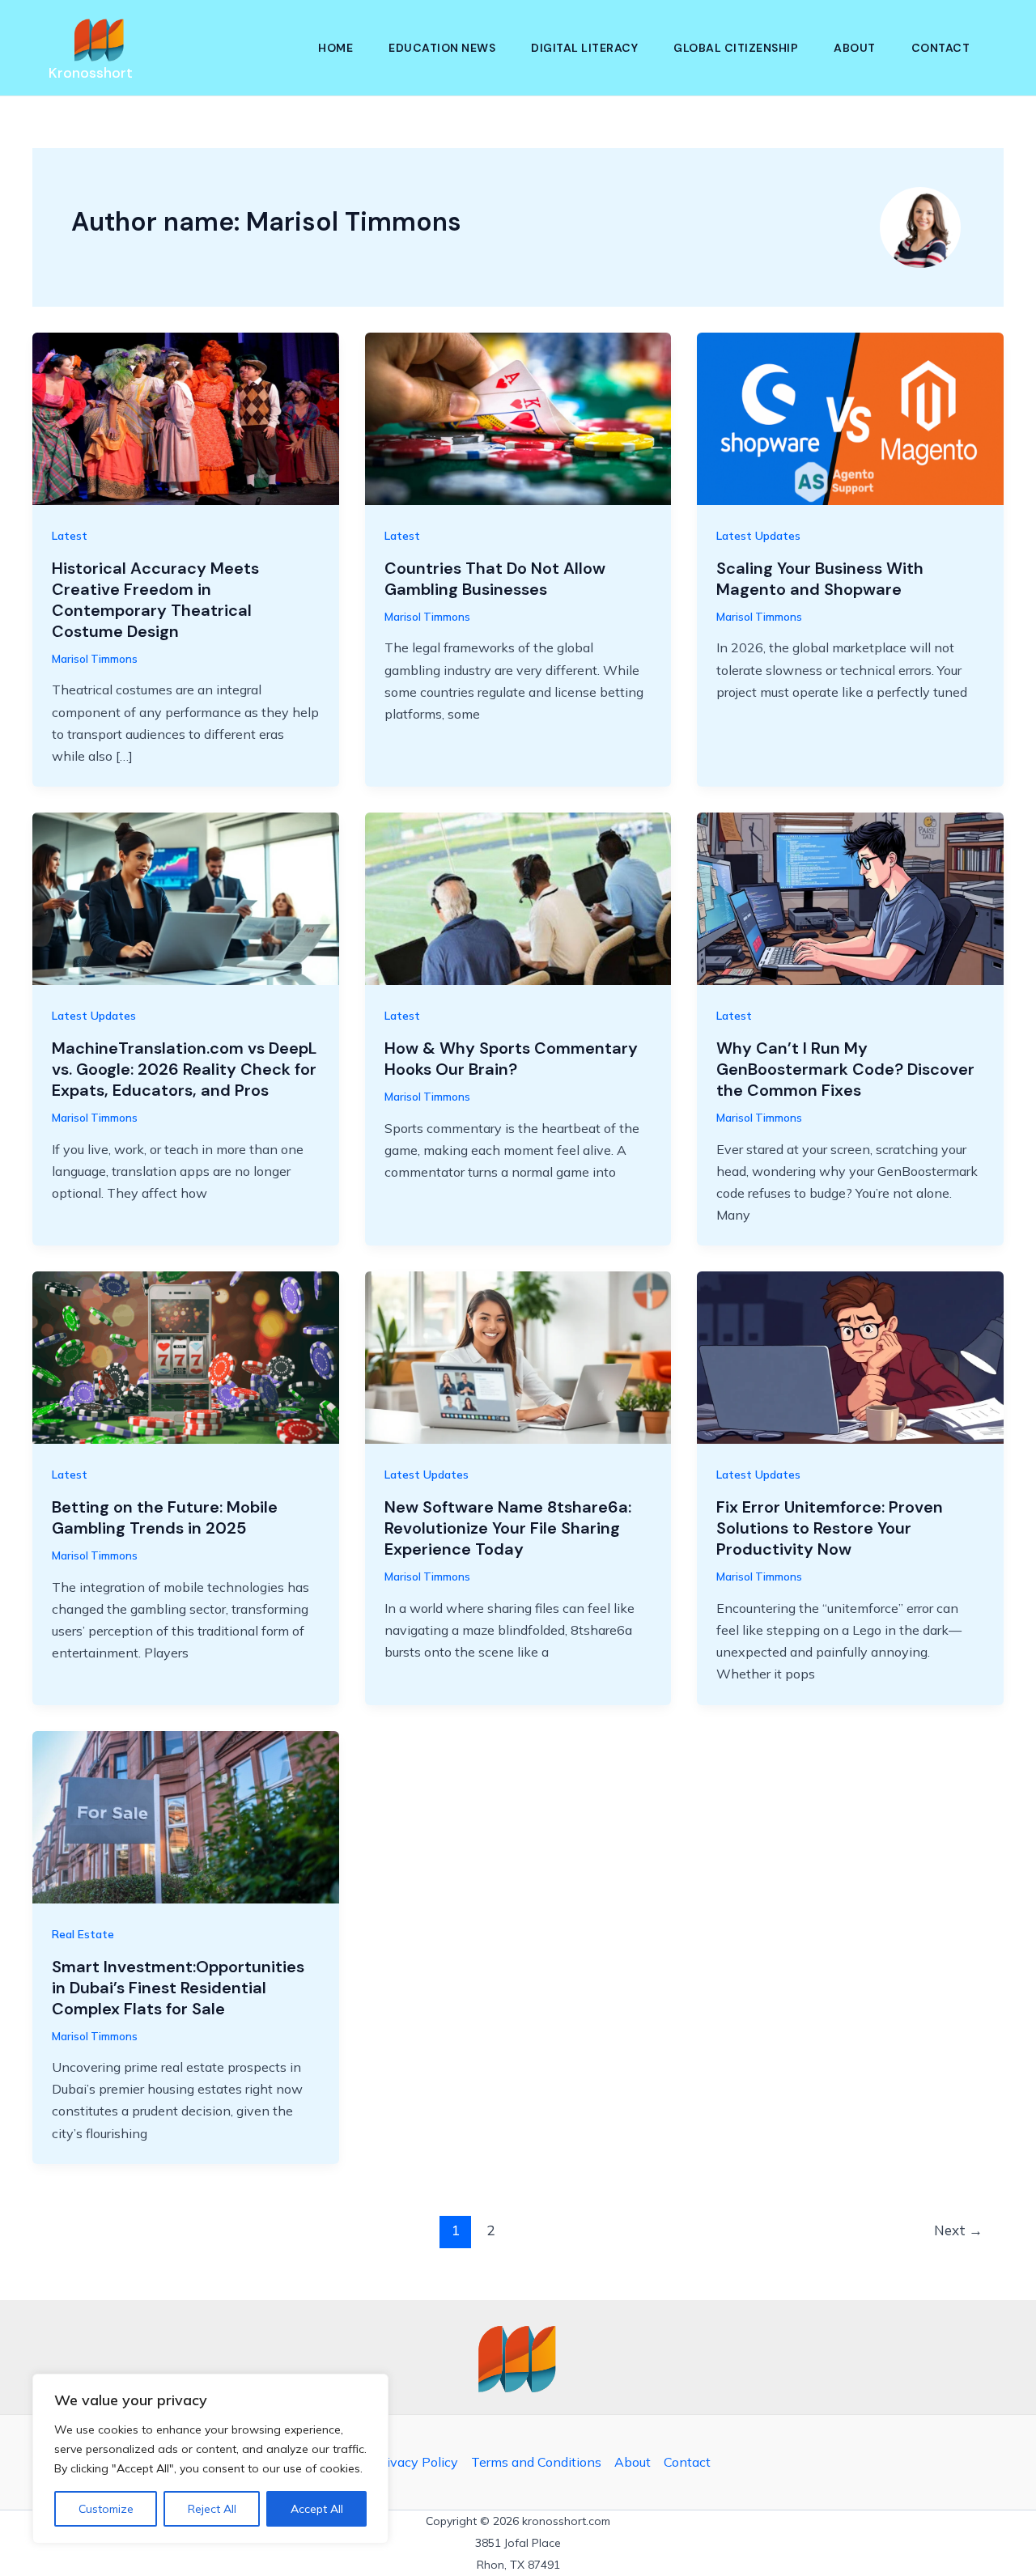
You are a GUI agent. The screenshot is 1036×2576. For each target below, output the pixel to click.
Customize (106, 2509)
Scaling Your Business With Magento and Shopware (820, 579)
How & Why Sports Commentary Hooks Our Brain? (511, 1059)
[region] (210, 2459)
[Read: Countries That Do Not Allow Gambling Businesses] (518, 417)
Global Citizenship (736, 48)
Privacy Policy (416, 2462)
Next (958, 2230)
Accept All (317, 2509)
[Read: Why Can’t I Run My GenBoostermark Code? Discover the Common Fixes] (850, 898)
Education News (442, 48)
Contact (941, 48)
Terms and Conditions (536, 2462)
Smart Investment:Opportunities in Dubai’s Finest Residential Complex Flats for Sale (178, 1988)
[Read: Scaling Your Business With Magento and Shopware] (850, 417)
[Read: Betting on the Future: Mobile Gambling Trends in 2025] (186, 1356)
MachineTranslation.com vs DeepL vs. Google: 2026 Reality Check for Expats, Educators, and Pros (184, 1069)
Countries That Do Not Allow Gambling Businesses (495, 579)
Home (335, 48)
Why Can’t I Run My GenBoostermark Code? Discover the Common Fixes (845, 1069)
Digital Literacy (584, 48)
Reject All (212, 2509)
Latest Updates (758, 536)
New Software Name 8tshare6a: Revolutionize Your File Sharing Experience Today (508, 1528)
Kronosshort (91, 73)
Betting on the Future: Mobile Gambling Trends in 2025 (165, 1517)
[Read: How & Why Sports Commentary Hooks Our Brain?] (518, 898)
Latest (70, 536)
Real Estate (83, 1934)
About (855, 48)
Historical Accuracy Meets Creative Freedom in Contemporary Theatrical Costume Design (155, 600)
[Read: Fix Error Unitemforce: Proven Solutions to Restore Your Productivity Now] (850, 1356)
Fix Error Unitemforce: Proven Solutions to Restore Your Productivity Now (830, 1528)
